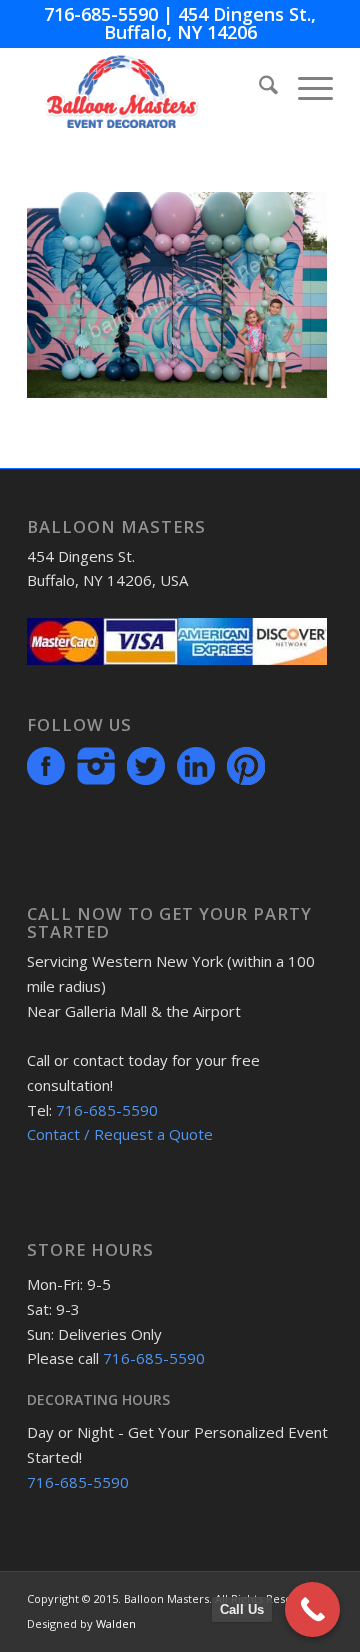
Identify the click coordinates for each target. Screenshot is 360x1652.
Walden (116, 1623)
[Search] (258, 88)
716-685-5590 (101, 14)
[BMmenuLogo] (149, 88)
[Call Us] (312, 1609)
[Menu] (305, 88)
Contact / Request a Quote (120, 1134)
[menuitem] (258, 88)
